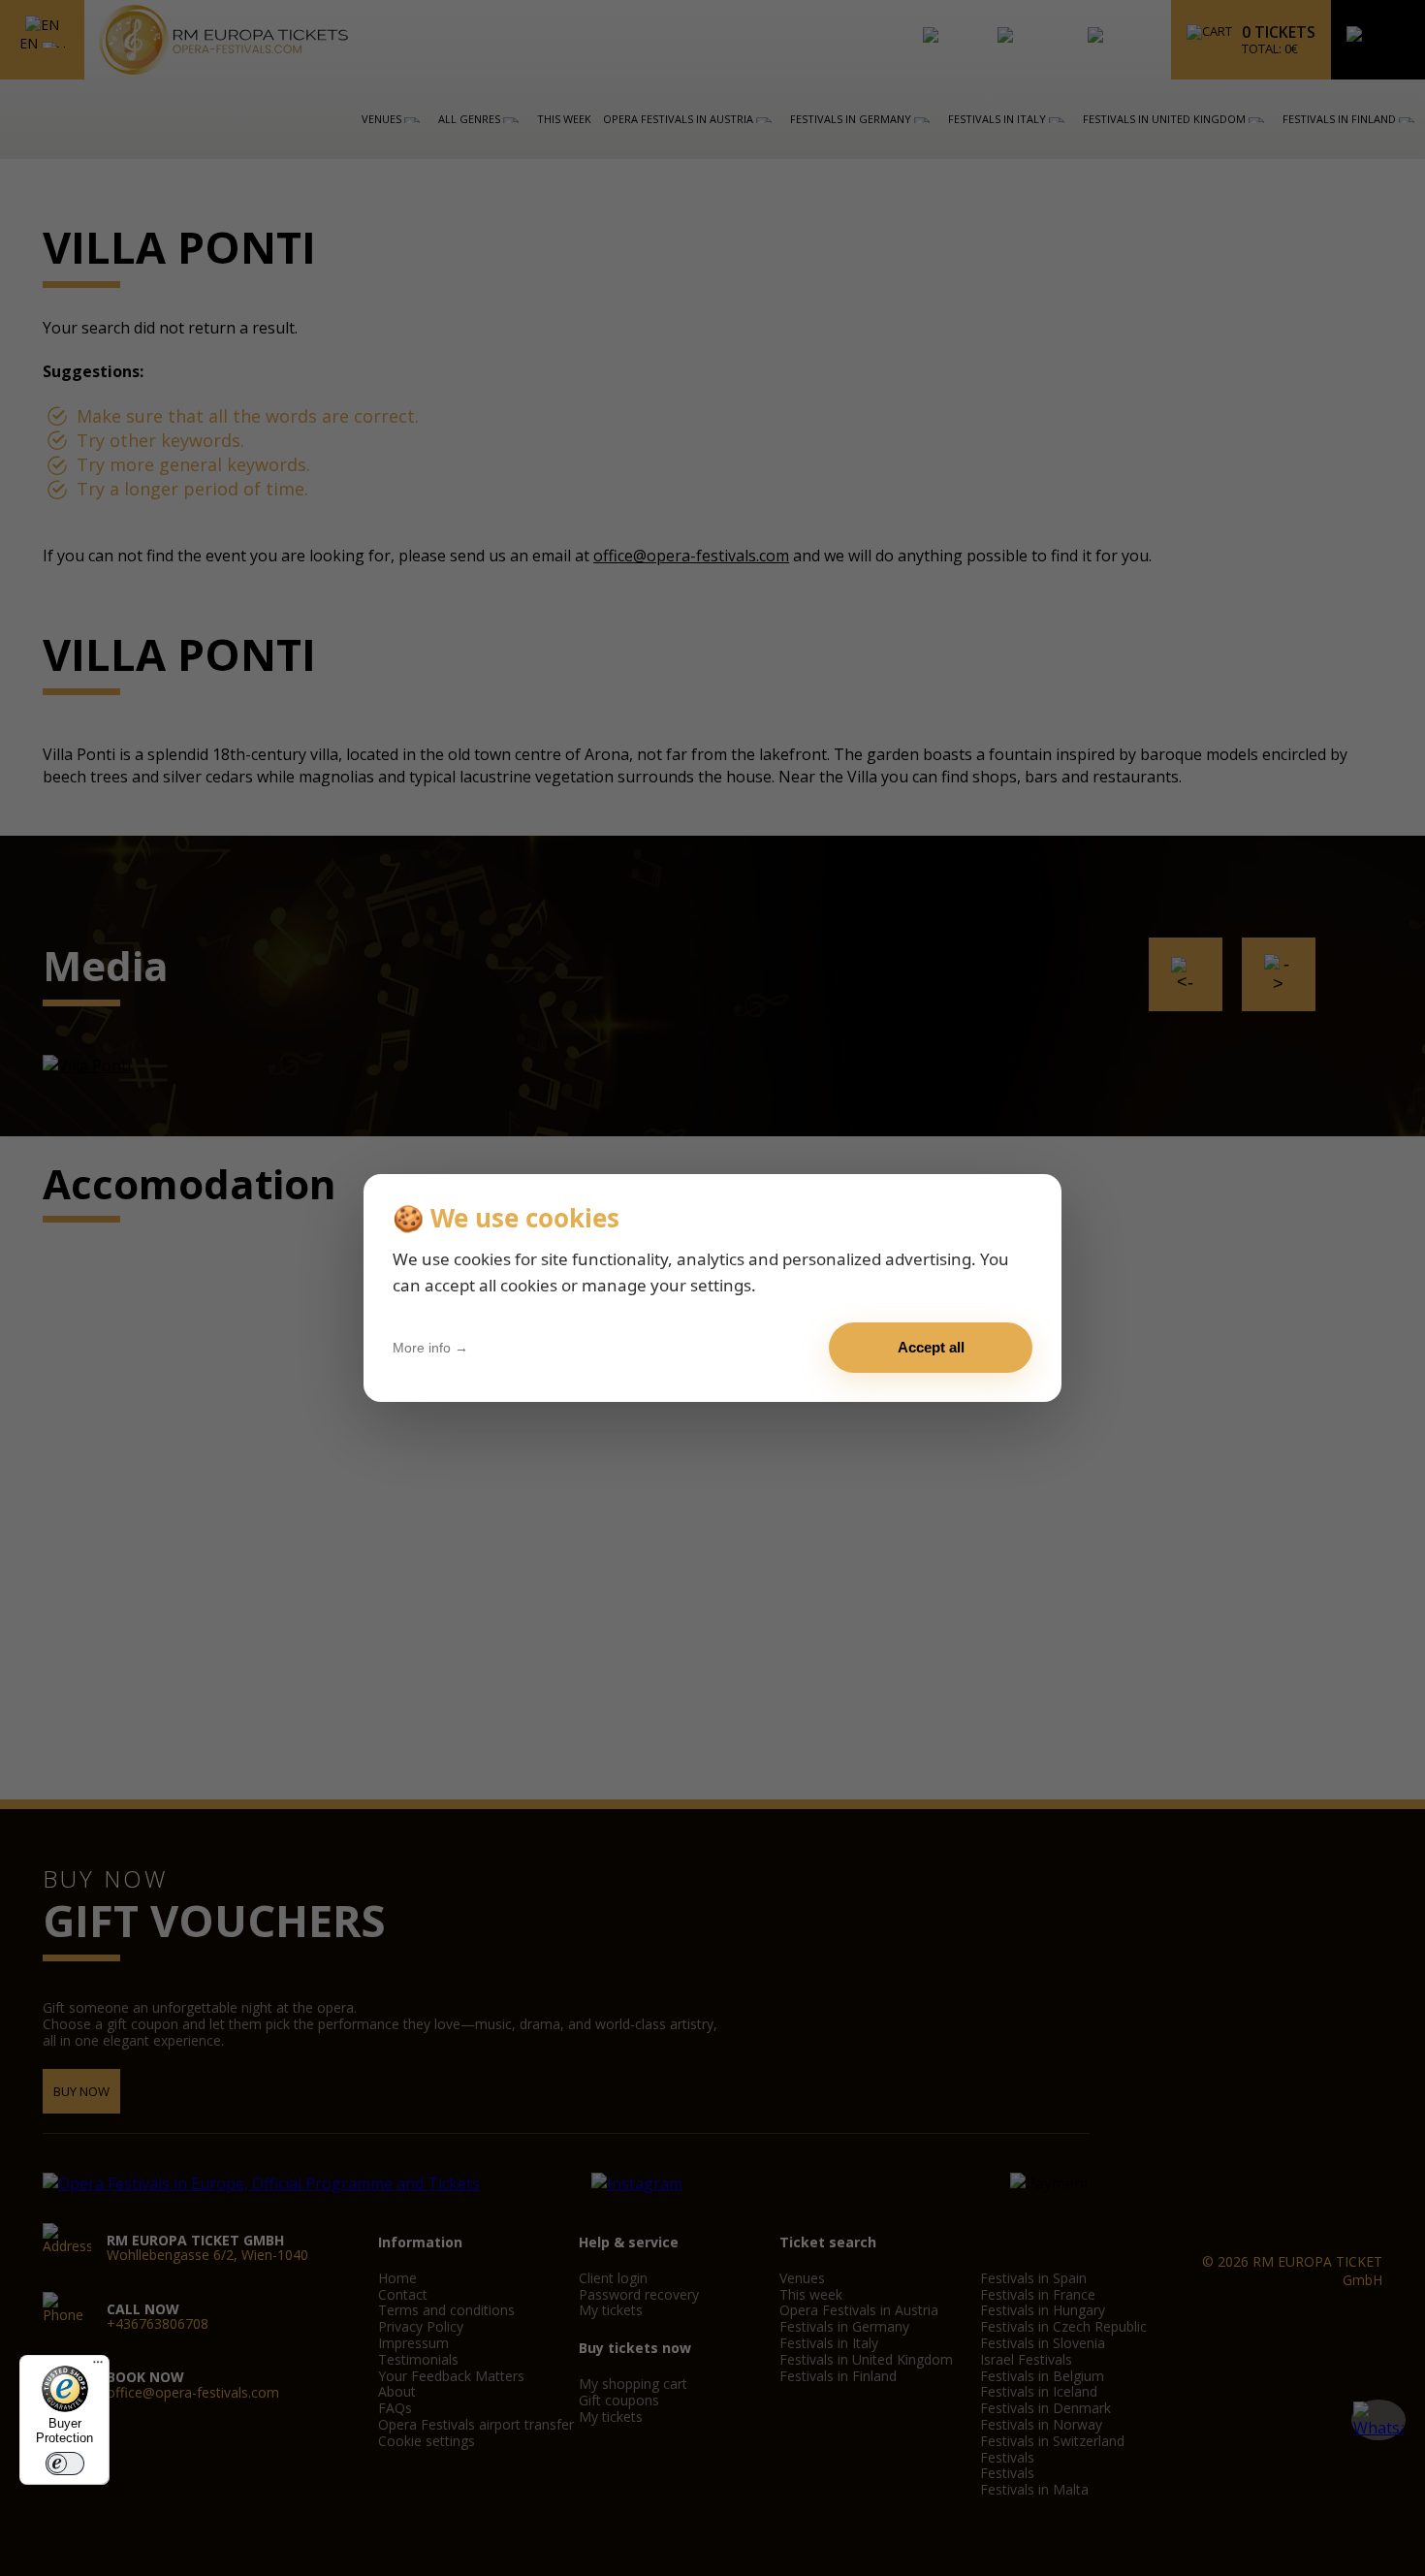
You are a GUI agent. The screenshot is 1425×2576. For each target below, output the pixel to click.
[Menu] (98, 2367)
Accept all (931, 1347)
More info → (430, 1348)
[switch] (65, 2464)
